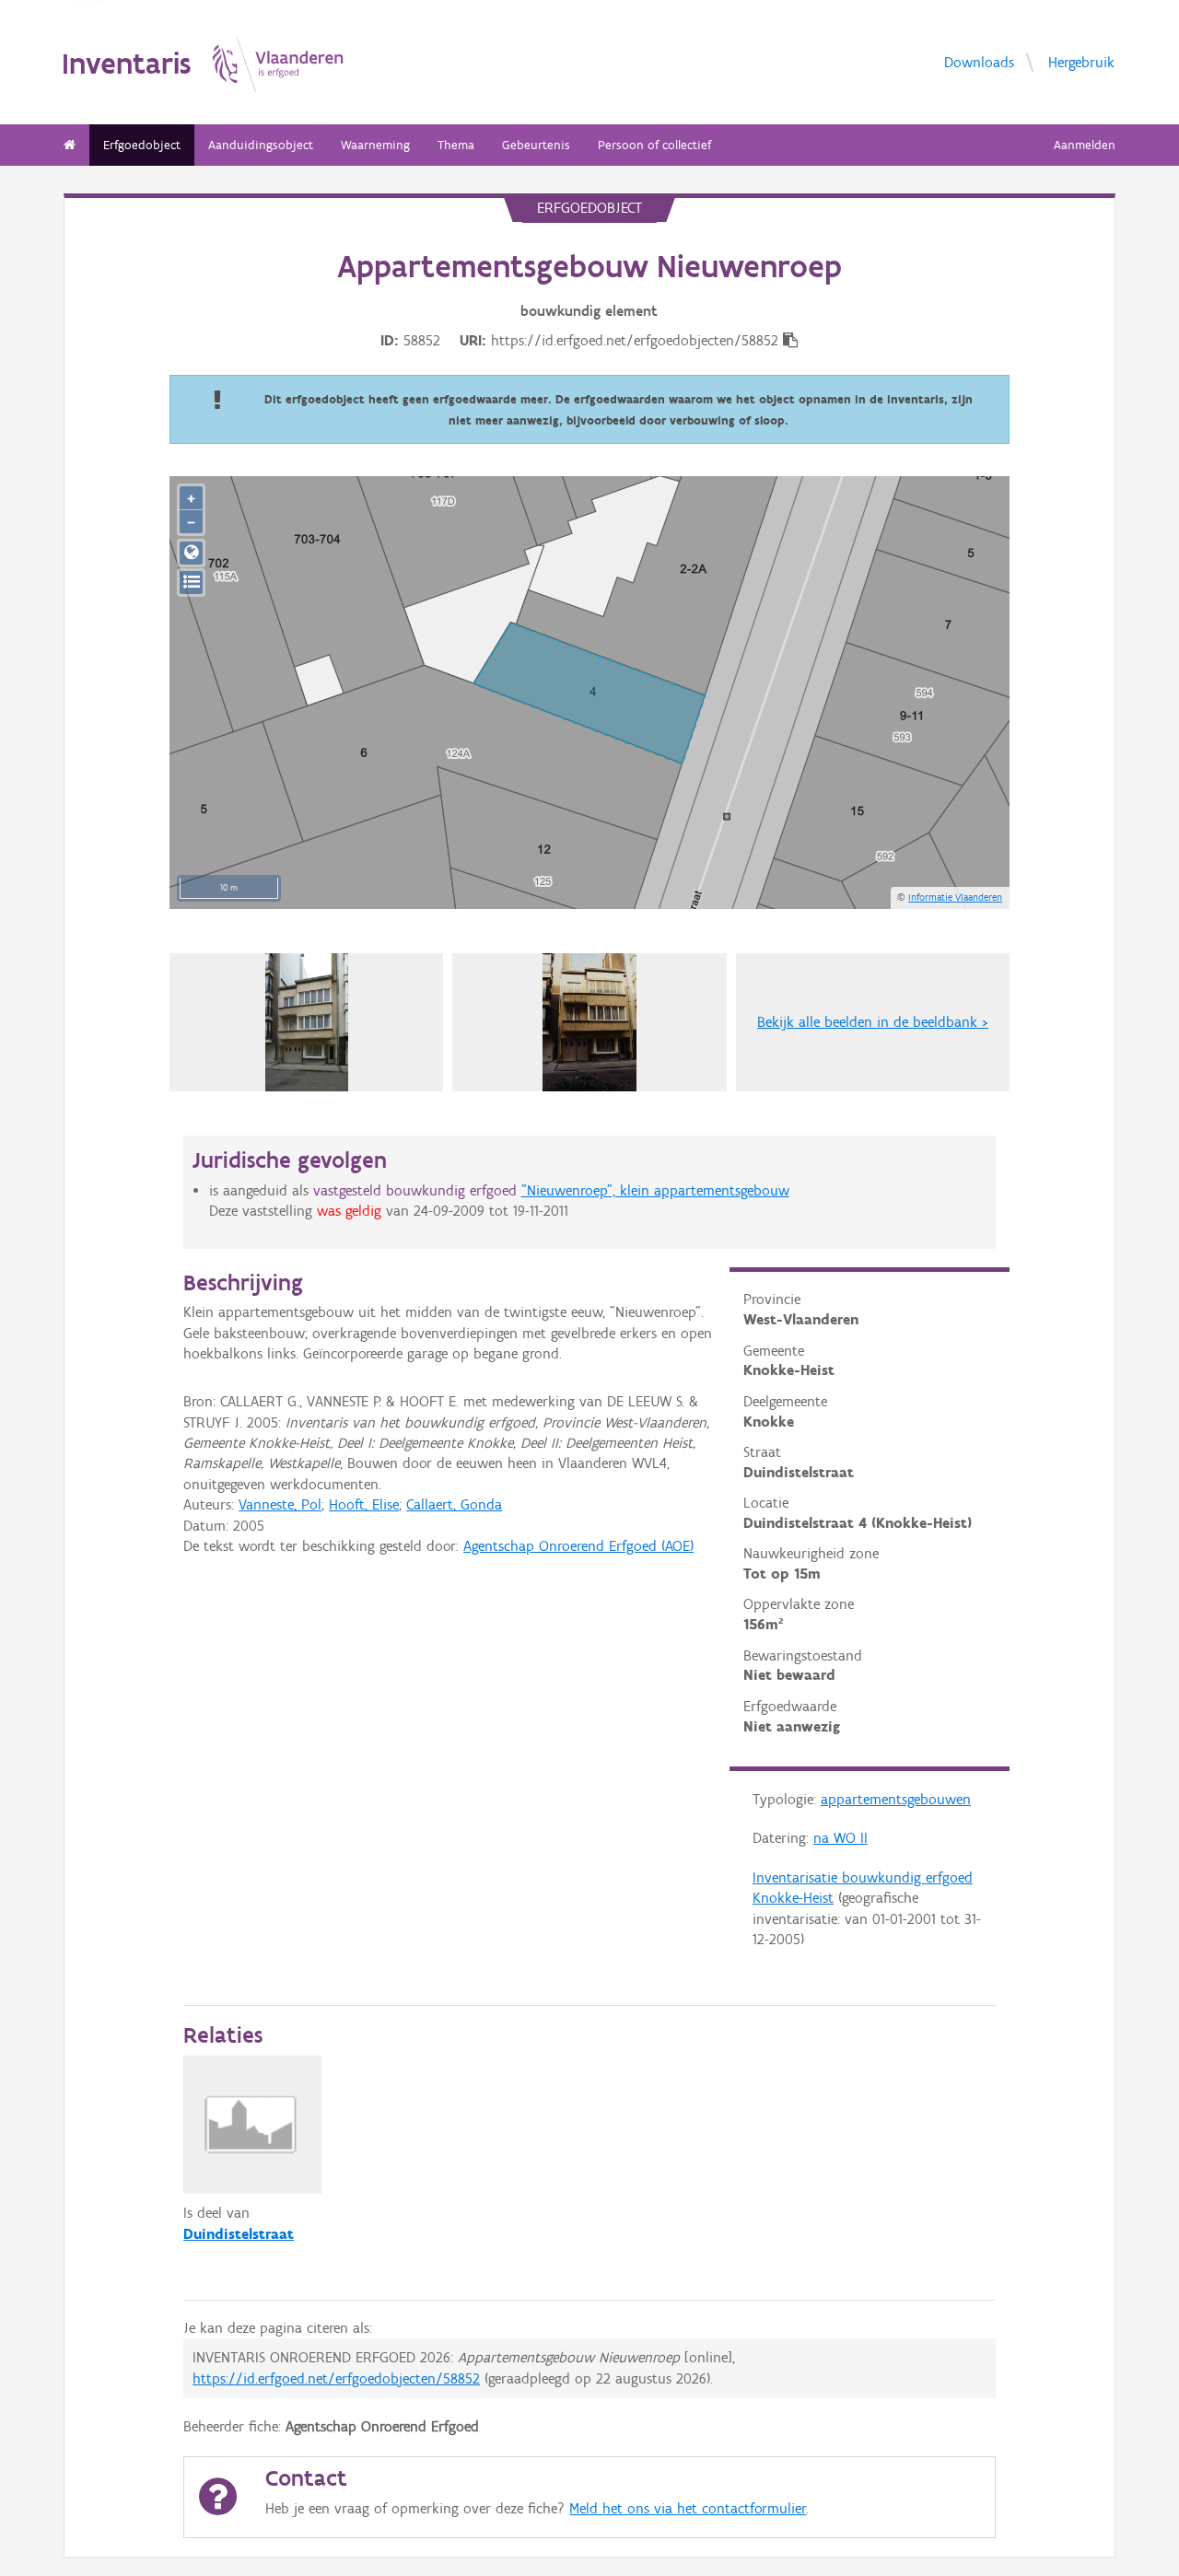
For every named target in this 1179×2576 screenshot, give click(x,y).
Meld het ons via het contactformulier (688, 2508)
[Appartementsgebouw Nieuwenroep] (589, 1022)
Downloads (979, 62)
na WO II (840, 1838)
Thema (456, 145)
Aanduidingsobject (261, 145)
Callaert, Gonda (454, 1504)
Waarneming (375, 145)
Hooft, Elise (364, 1504)
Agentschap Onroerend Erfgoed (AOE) (578, 1546)
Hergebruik (1081, 62)
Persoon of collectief (654, 145)
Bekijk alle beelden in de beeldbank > (873, 1022)
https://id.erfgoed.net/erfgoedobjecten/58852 (336, 2378)
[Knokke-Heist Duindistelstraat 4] (307, 1022)
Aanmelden (1085, 145)
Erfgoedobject (142, 145)
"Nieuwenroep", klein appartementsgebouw (655, 1190)
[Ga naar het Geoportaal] (191, 553)
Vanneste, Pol (280, 1504)
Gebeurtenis (536, 145)
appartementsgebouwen (896, 1799)
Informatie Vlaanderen (955, 897)
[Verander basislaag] (191, 583)
